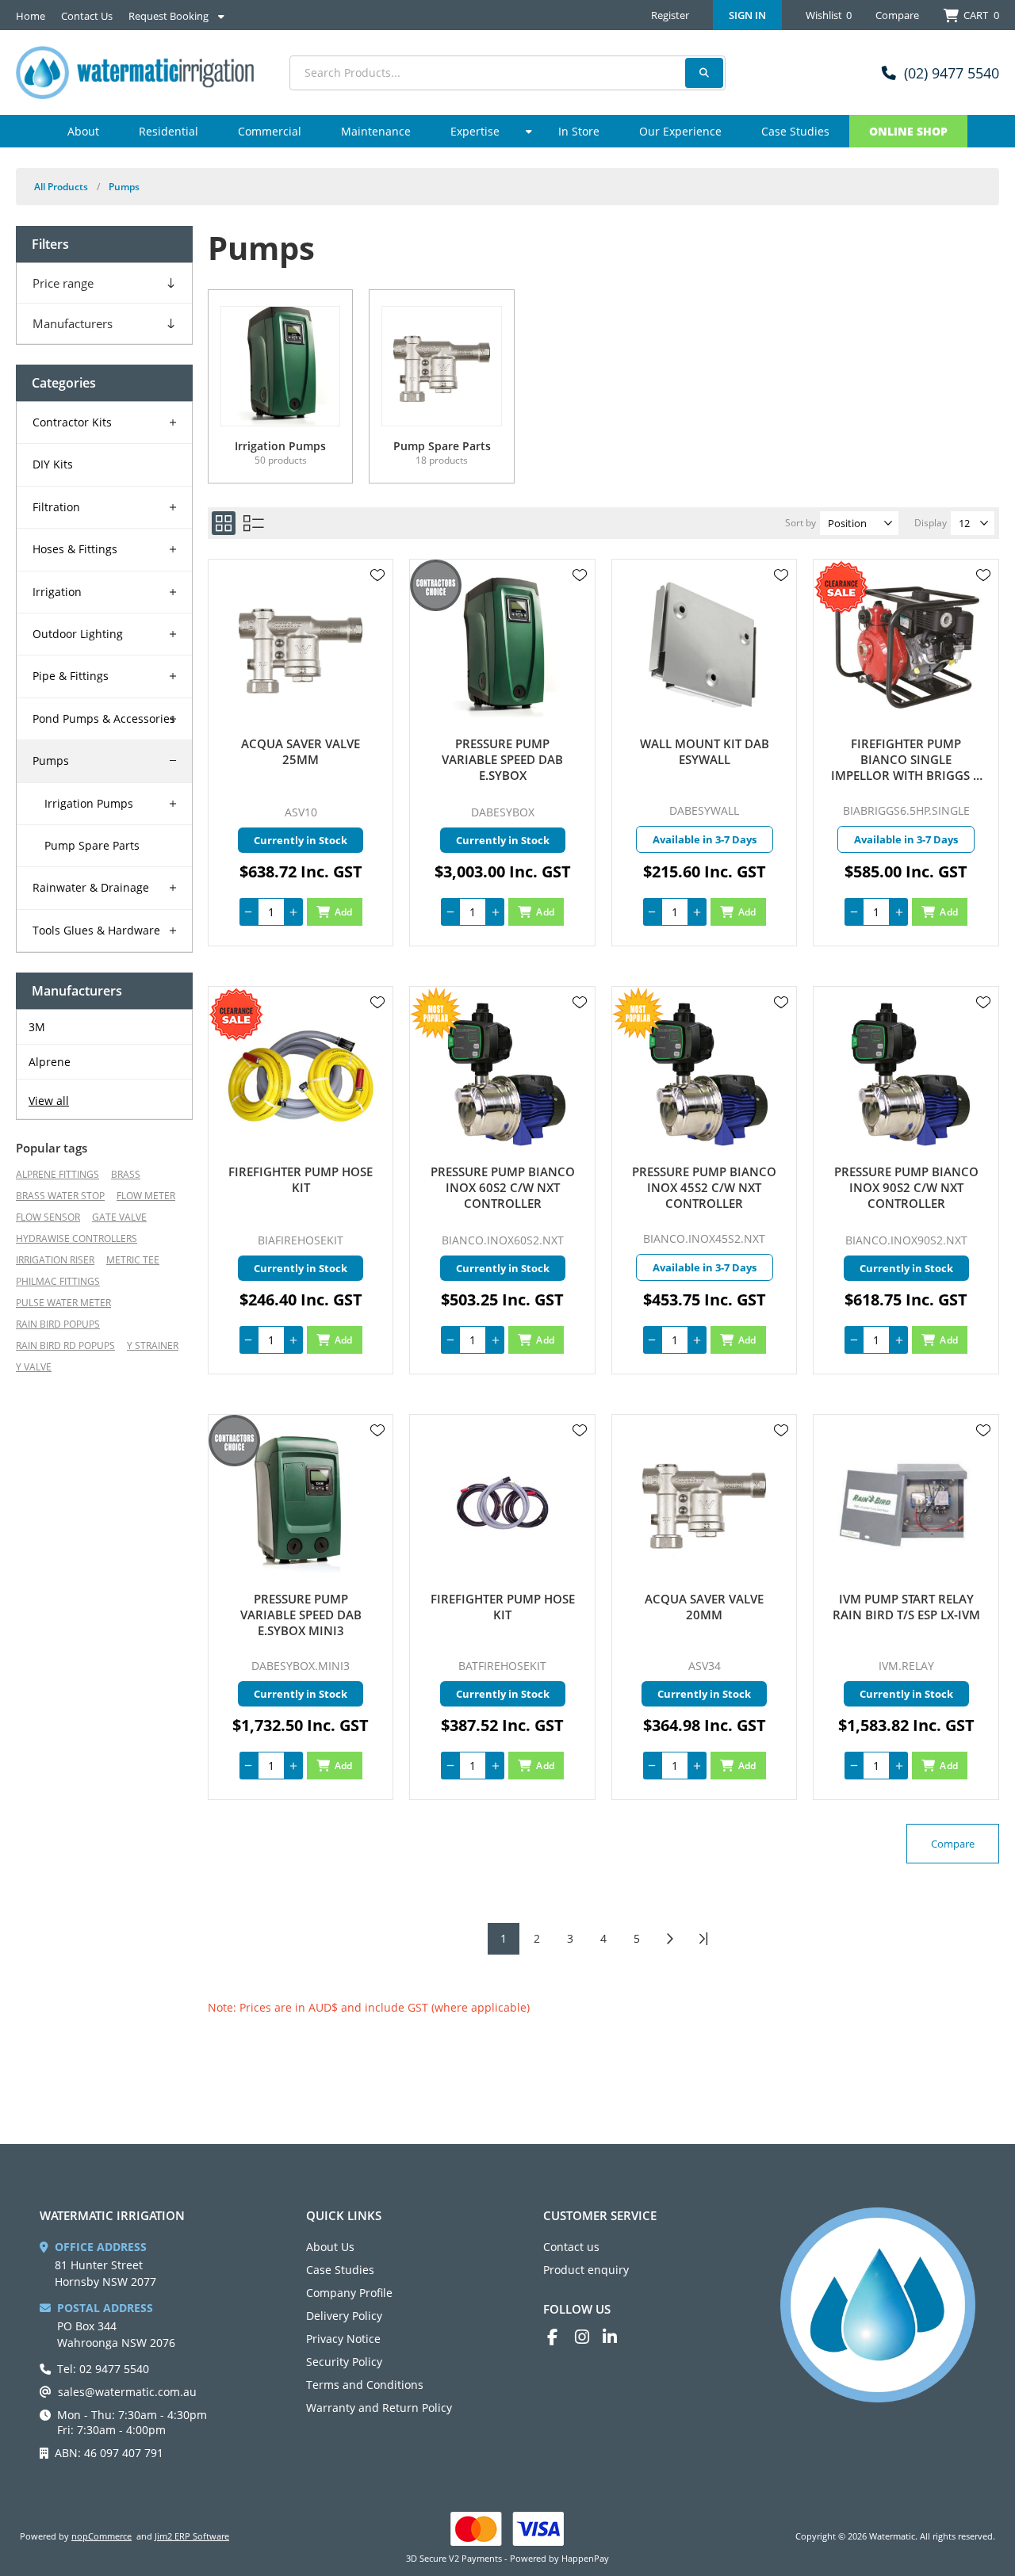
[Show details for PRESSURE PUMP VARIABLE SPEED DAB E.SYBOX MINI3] (301, 1503)
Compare (897, 15)
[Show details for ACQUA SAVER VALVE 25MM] (301, 648)
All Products (61, 187)
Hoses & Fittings (75, 549)
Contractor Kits (72, 422)
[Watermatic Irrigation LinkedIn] (617, 2337)
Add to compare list (377, 621)
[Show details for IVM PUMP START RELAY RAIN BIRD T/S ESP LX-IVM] (906, 1503)
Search (704, 73)
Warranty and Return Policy (379, 2408)
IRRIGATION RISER (55, 1260)
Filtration (56, 507)
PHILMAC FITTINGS (58, 1281)
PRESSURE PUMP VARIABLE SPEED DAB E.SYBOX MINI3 (301, 1615)
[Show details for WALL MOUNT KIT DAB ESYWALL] (705, 648)
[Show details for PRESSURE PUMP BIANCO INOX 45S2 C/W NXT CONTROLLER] (705, 1075)
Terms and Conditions (365, 2385)
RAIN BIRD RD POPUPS (65, 1345)
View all (49, 1101)
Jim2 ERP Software (192, 2536)
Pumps (51, 761)
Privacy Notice (343, 2339)
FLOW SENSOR (48, 1217)
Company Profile (349, 2293)
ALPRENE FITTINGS (57, 1174)
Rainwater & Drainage (91, 887)
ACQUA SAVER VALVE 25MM (301, 751)
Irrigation (57, 592)
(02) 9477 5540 (952, 73)
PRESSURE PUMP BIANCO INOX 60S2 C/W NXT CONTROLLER (503, 1187)
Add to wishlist (377, 575)
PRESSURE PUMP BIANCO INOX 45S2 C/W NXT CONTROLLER (704, 1187)
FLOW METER (146, 1196)
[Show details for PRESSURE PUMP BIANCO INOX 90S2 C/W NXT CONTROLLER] (906, 1075)
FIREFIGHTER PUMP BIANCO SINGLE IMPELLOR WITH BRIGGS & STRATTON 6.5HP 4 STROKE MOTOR (906, 759)
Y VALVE (34, 1367)
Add (344, 912)
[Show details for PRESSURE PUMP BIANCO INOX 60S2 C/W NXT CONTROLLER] (502, 1075)
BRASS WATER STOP (60, 1196)
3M (37, 1027)
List (254, 523)
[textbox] (507, 73)
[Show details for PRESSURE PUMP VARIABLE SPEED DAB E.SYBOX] (502, 648)
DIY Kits (53, 464)
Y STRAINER (153, 1345)
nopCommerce (101, 2536)
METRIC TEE (133, 1260)
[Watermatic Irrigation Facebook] (561, 2337)
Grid (224, 523)
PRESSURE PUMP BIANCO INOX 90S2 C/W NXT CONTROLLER (906, 1187)
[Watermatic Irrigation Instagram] (589, 2337)
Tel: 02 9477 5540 (103, 2369)
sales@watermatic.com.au (127, 2392)
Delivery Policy (344, 2316)
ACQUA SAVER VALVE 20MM (704, 1607)
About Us (330, 2247)
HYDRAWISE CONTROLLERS (77, 1238)
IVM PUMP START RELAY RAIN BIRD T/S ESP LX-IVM (906, 1607)
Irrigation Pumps (89, 803)
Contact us (571, 2247)
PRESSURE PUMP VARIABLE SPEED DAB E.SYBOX (502, 759)
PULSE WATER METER (63, 1303)
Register (670, 15)
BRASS (126, 1174)
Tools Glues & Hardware (96, 930)
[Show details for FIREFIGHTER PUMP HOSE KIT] (301, 1075)
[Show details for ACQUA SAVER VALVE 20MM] (705, 1503)
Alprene (50, 1062)
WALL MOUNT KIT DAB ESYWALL (705, 751)
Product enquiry (586, 2270)
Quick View (377, 598)
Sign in (747, 15)
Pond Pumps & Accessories (104, 719)
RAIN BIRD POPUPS (58, 1324)
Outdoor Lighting (78, 634)
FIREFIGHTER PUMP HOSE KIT (301, 1179)
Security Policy (344, 2362)
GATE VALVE (119, 1217)
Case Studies (340, 2270)
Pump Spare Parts (92, 845)
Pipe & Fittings (71, 676)
